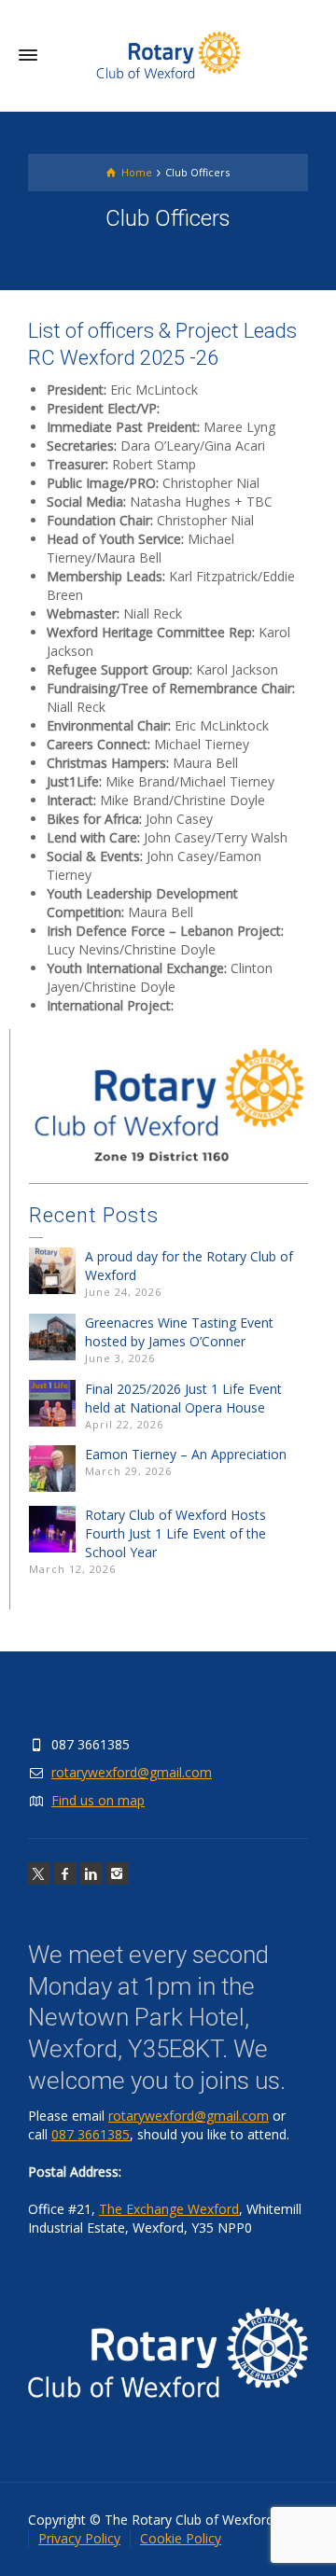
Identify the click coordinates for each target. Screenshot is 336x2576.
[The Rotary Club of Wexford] (168, 55)
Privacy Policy (79, 2538)
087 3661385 (91, 2134)
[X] (39, 1873)
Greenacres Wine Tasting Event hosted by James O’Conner (179, 1332)
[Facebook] (65, 1873)
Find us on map (98, 1800)
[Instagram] (118, 1873)
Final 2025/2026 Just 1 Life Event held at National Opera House (183, 1398)
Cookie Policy (181, 2538)
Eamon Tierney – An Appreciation (186, 1454)
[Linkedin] (91, 1873)
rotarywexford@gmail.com (132, 1772)
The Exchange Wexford (169, 2209)
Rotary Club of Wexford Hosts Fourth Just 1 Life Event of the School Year (175, 1533)
